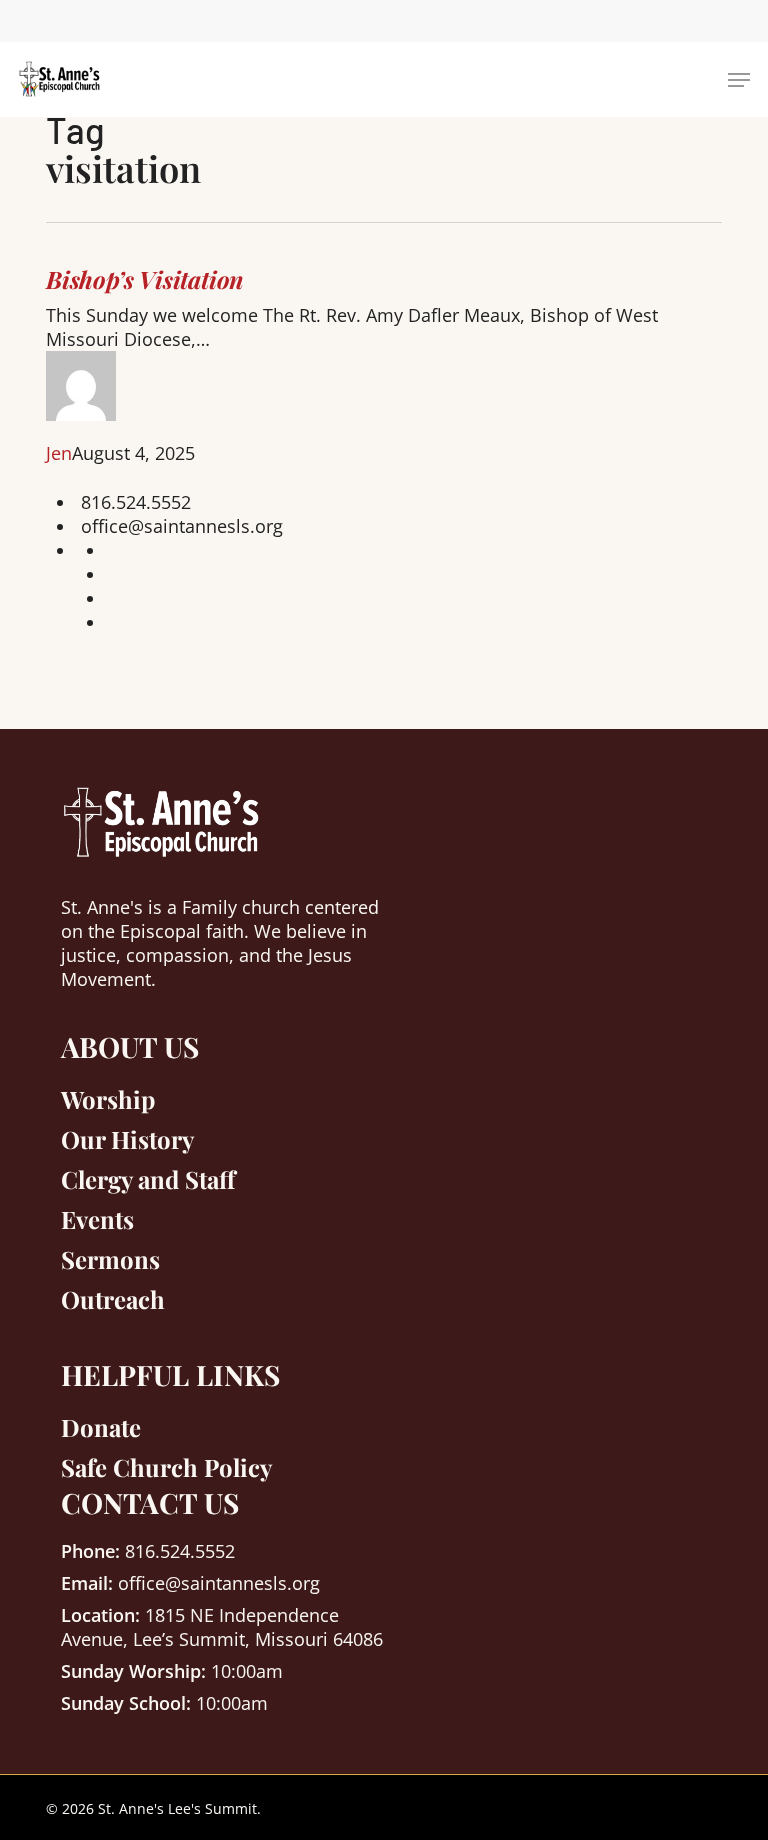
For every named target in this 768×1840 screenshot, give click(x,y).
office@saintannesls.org (182, 526)
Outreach (113, 1299)
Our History (127, 1139)
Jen (59, 453)
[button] (739, 80)
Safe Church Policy (166, 1467)
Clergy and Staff (148, 1179)
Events (97, 1219)
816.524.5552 (136, 502)
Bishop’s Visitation (144, 279)
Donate (101, 1427)
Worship (108, 1099)
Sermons (110, 1259)
